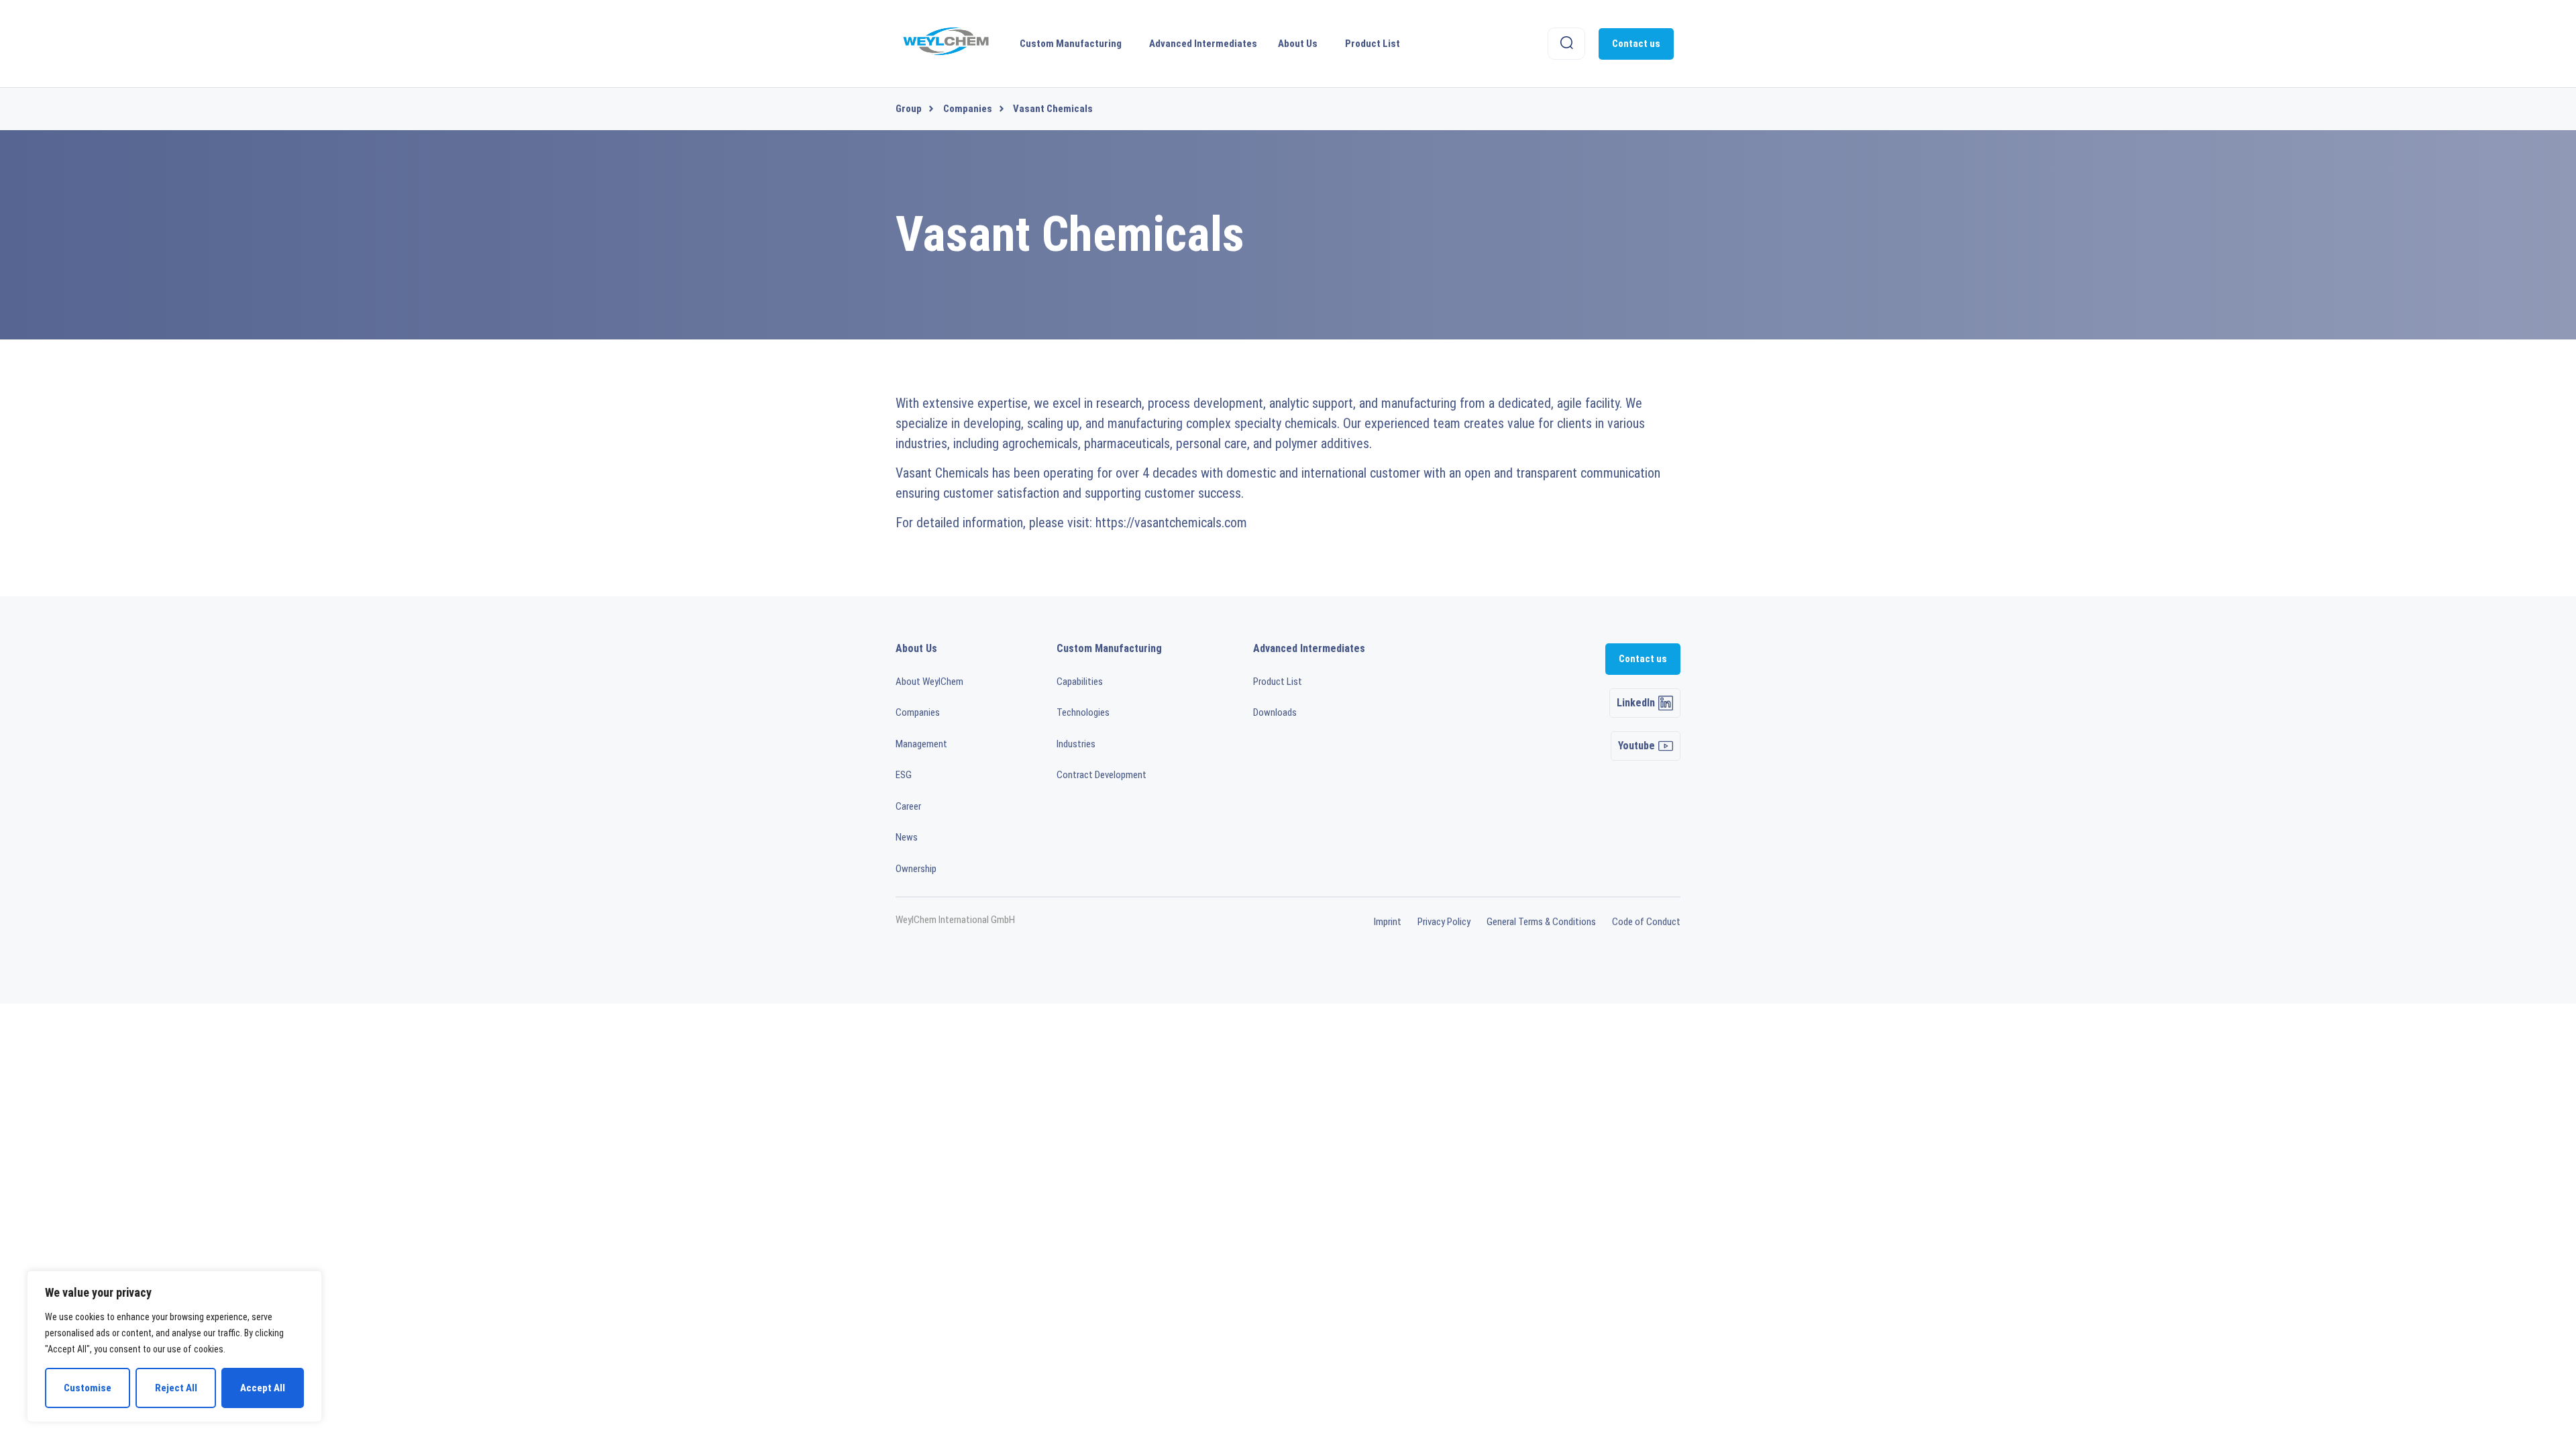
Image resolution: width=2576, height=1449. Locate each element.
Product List (1373, 44)
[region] (174, 1346)
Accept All (263, 1388)
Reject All (176, 1388)
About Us (1298, 44)
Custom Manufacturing (1071, 44)
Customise (88, 1388)
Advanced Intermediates (1203, 44)
